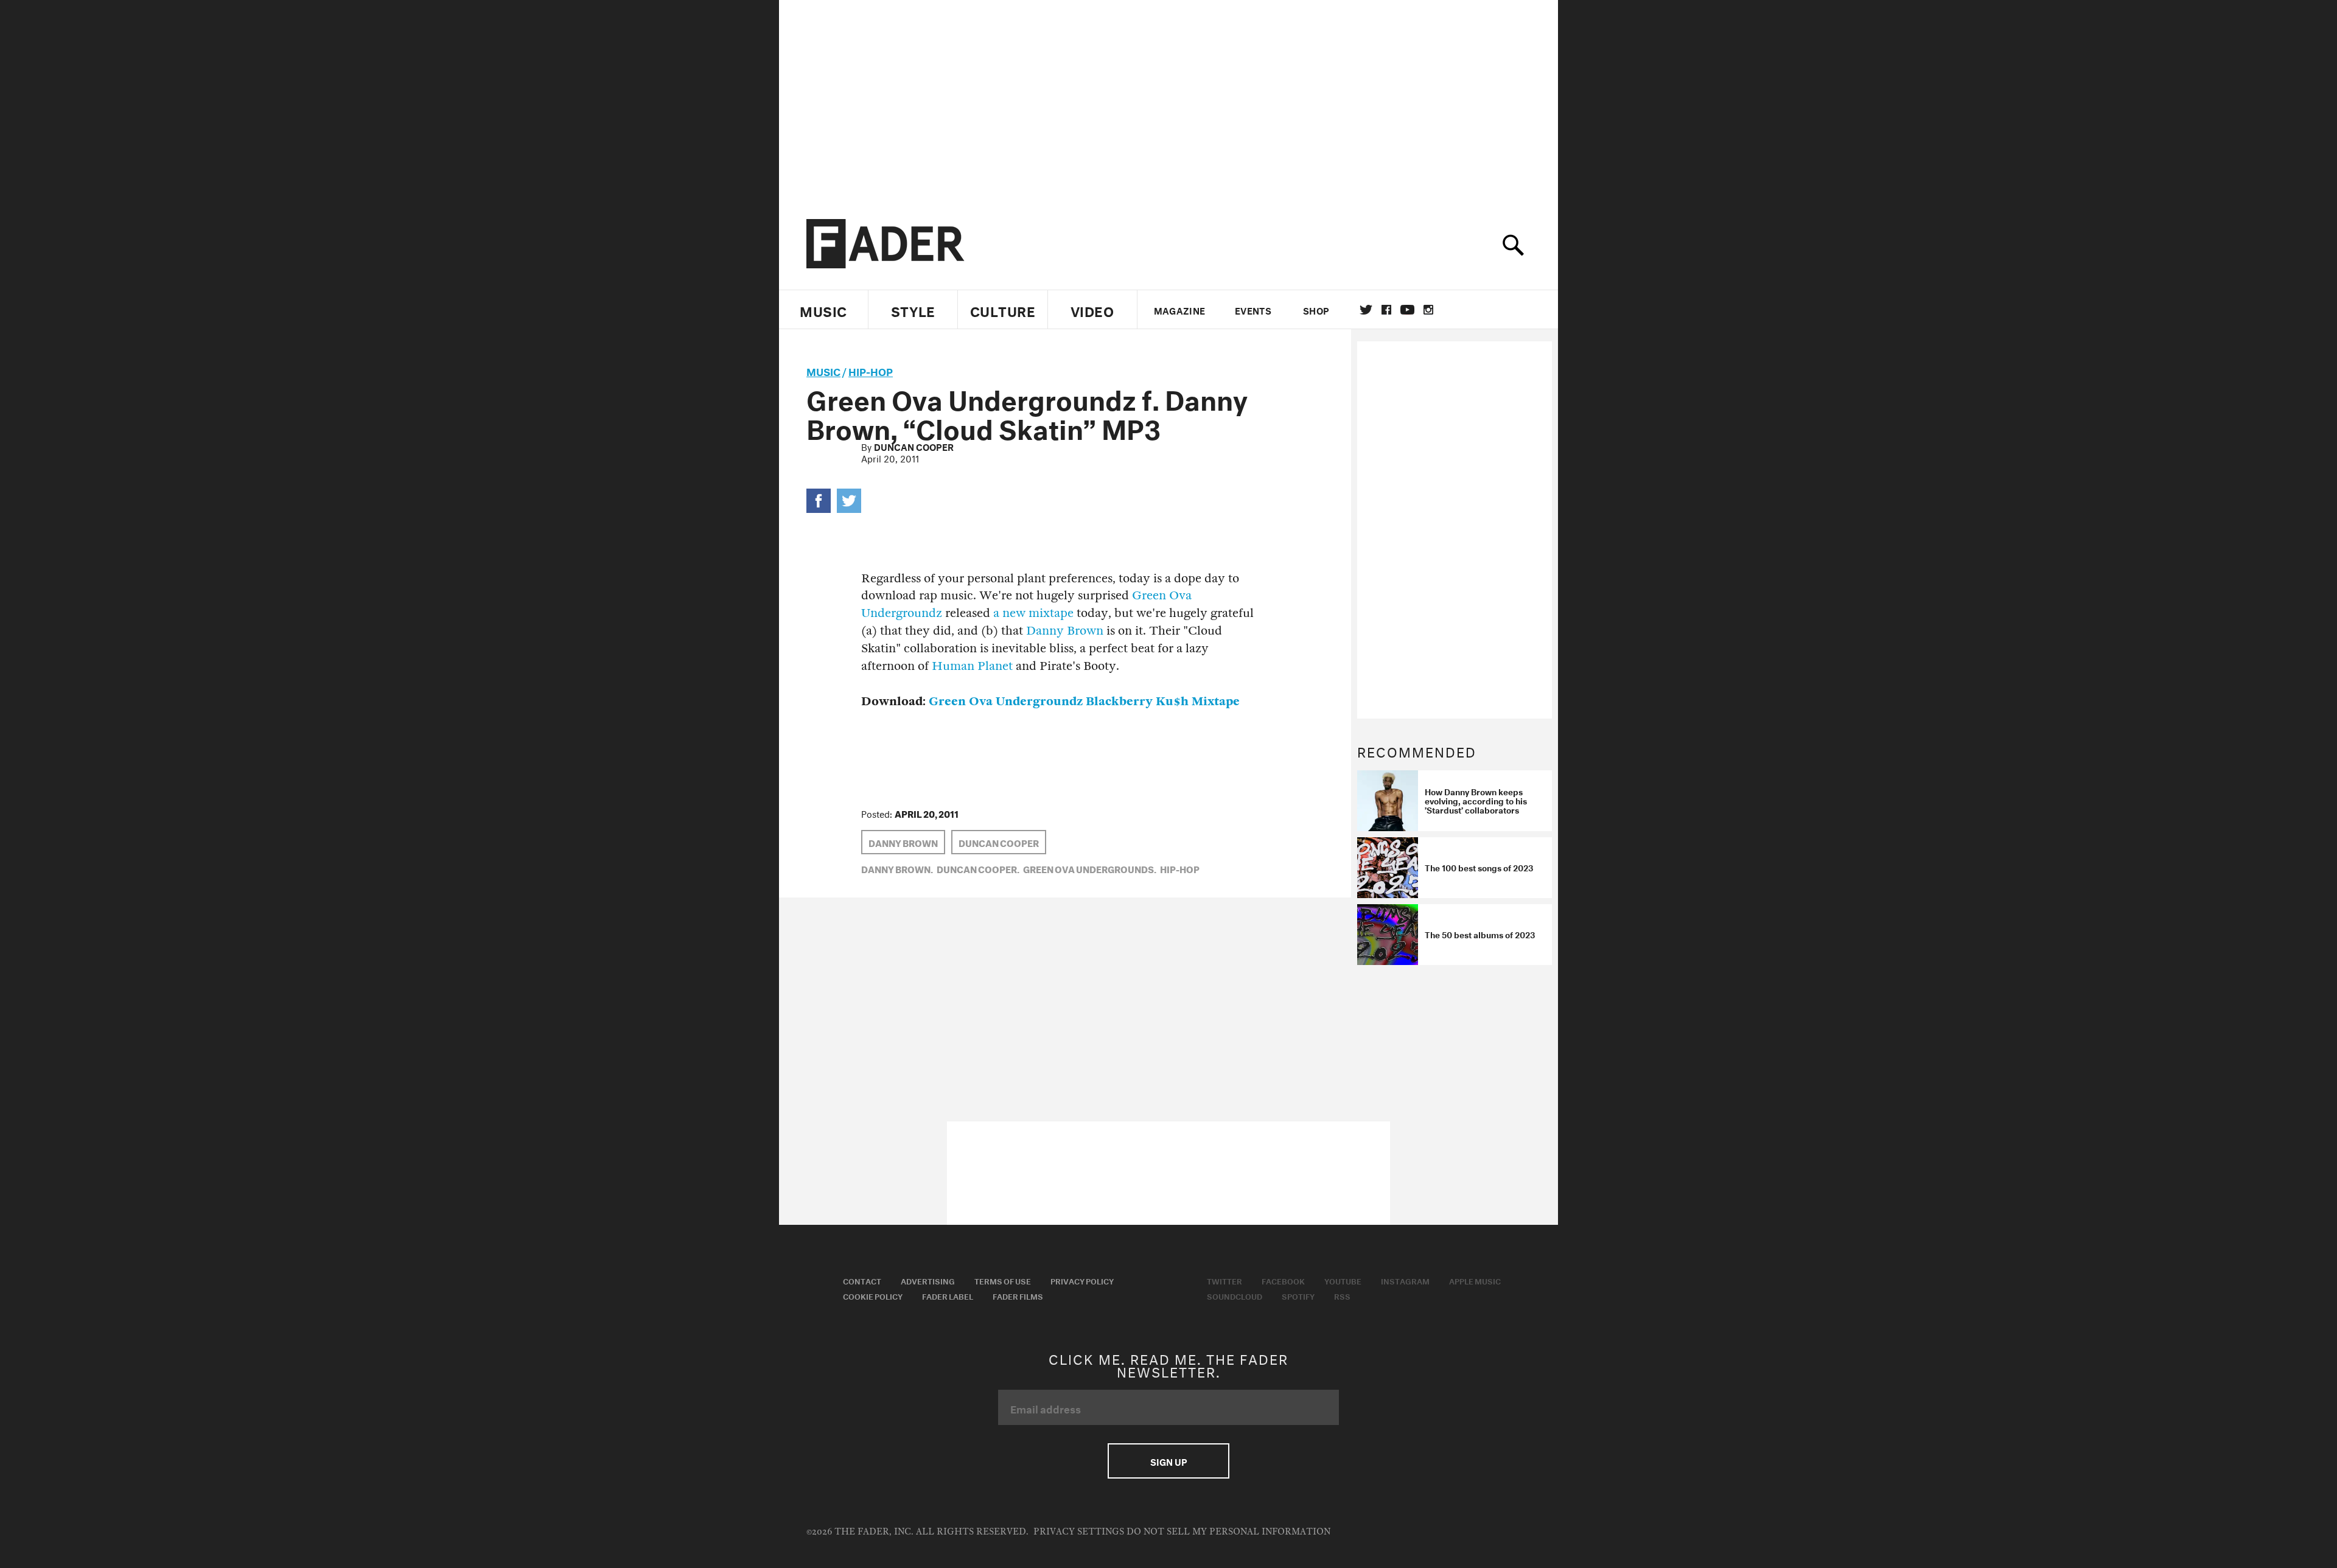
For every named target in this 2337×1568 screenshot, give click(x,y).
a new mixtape (1033, 613)
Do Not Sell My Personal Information (1228, 1532)
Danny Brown (1065, 631)
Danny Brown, (897, 868)
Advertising (928, 1280)
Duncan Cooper (914, 446)
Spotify (1298, 1295)
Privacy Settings (1079, 1532)
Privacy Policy (1082, 1280)
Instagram (1405, 1280)
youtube (1407, 310)
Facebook (1283, 1280)
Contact (862, 1280)
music (823, 370)
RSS (1342, 1295)
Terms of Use (1003, 1280)
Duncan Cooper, (978, 868)
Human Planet (972, 666)
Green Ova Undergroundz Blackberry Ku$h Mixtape (1084, 701)
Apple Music (1475, 1280)
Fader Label (948, 1295)
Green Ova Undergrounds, (1090, 868)
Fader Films (1018, 1295)
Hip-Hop (871, 370)
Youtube (1343, 1280)
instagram (1428, 310)
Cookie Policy (873, 1295)
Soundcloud (1235, 1295)
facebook (1386, 310)
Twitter (1366, 310)
